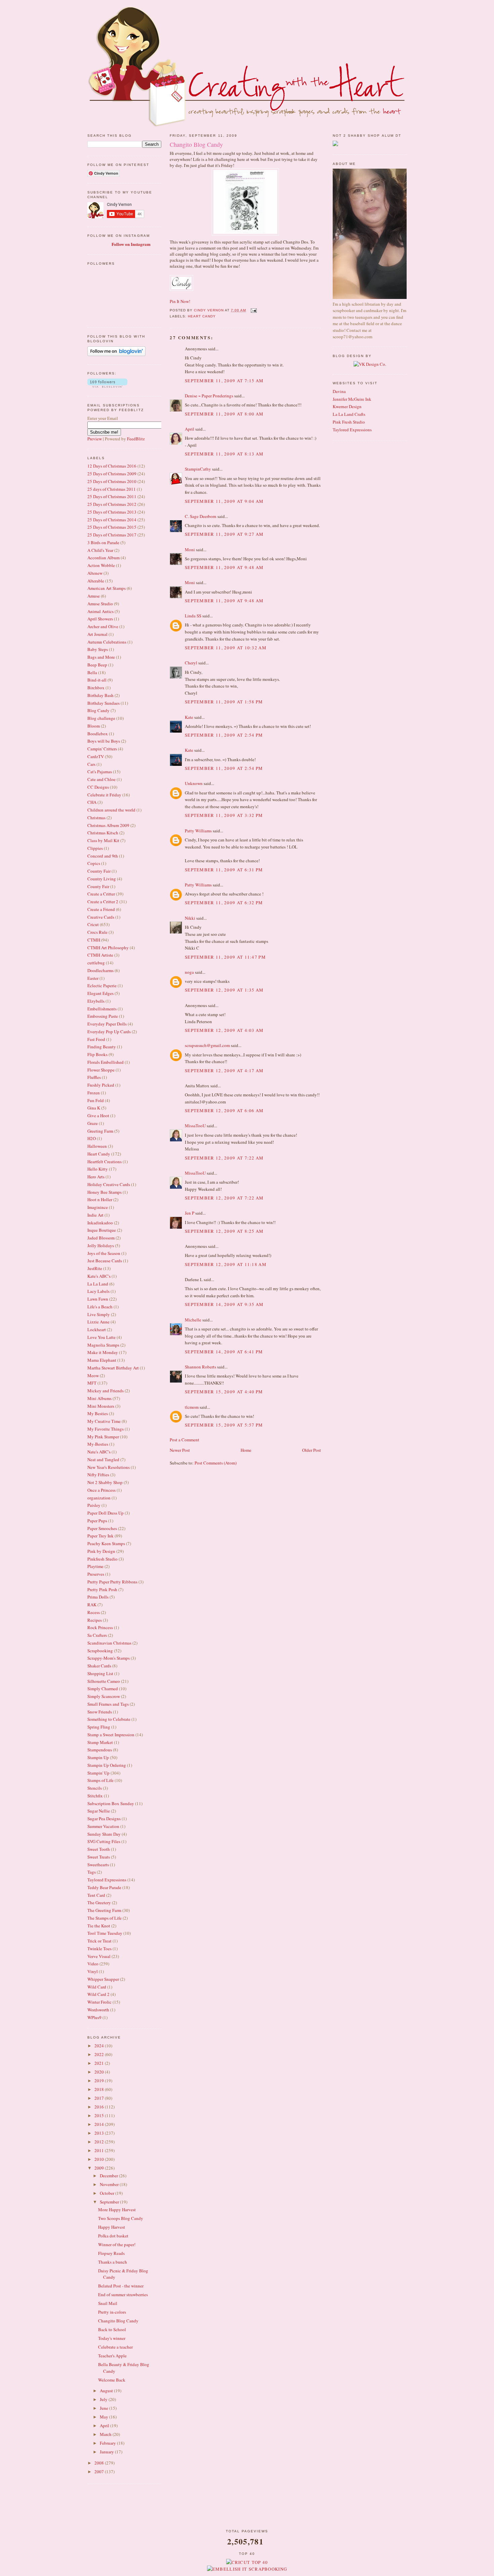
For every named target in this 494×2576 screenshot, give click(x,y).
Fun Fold (96, 1100)
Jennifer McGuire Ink (352, 399)
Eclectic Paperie (102, 986)
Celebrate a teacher (115, 2347)
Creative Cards (101, 917)
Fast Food (96, 1039)
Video (93, 1964)
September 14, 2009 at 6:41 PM (224, 1352)
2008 (100, 2463)
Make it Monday (103, 1352)
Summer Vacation (103, 1826)
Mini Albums (99, 1398)
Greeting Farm (100, 1131)
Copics (94, 863)
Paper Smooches (102, 1528)
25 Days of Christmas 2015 (112, 527)
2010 (100, 2159)
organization (99, 1498)
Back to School (112, 2329)
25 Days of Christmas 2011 (112, 496)
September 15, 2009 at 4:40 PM (224, 1392)
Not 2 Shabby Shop (105, 1482)
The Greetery (99, 1903)
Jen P (190, 1213)
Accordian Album (104, 558)
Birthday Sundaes (104, 703)
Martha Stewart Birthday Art (113, 1368)
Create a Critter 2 (103, 902)
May (105, 2417)
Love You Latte (101, 1337)
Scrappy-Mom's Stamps (109, 1658)
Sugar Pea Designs (104, 1819)
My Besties (98, 1413)
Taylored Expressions (107, 1880)
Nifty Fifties (98, 1475)
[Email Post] (254, 310)
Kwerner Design (347, 406)
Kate (189, 717)
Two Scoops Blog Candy (121, 2218)
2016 (100, 2107)
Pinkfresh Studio (102, 1559)
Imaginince (98, 1207)
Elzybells (96, 1001)
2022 (100, 2054)
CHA (92, 802)
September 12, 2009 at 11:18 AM (226, 1264)
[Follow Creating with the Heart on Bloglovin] (116, 354)
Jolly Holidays (101, 1246)
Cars (91, 764)
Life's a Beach (100, 1307)
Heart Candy (99, 1154)
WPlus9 (94, 2017)
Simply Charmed (103, 1689)
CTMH (94, 940)
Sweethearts (98, 1865)
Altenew (95, 573)
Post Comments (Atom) (216, 1463)
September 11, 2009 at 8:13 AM (224, 454)
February (108, 2443)
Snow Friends (100, 1712)
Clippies (95, 848)
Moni (190, 550)
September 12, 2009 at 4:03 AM (224, 1030)
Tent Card (96, 1895)
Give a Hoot (98, 1116)
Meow (93, 1376)
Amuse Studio (100, 604)
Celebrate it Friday (104, 795)
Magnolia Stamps (103, 1345)
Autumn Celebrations (107, 642)
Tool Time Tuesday (105, 1933)
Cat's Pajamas (100, 772)
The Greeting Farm (104, 1910)
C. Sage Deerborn (201, 516)
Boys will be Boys (104, 741)
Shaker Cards (99, 1666)
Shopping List (100, 1673)
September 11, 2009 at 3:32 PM (224, 815)
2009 (100, 2168)
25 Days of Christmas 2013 (112, 512)
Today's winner (112, 2338)
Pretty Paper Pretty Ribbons (112, 1582)
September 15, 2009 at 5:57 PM (224, 1425)
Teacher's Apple (112, 2356)
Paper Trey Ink (100, 1536)
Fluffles (94, 1077)
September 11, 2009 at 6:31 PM (224, 870)
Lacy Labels (98, 1291)
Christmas (96, 818)
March (106, 2434)
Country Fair (99, 871)
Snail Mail (108, 2303)
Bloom (94, 726)
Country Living (102, 879)
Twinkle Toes (99, 1949)
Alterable (96, 581)
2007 (100, 2472)
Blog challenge (101, 718)
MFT (92, 1383)
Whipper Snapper (103, 1979)
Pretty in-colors (112, 2312)
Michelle (193, 1320)
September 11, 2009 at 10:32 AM (226, 648)
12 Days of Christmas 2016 (112, 466)
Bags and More (101, 657)
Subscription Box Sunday (111, 1803)
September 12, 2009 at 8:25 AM (224, 1231)
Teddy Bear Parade (104, 1887)
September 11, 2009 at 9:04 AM (224, 501)
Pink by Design (101, 1551)
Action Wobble (101, 565)
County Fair (98, 886)
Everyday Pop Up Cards (109, 1032)
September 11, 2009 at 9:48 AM (224, 567)
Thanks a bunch (113, 2262)
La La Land (98, 1284)
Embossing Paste (103, 1016)
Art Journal (97, 634)
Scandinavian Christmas (109, 1643)
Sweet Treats (99, 1857)
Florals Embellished (106, 1062)
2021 (100, 2063)
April (105, 2426)
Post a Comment (184, 1440)
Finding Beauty (102, 1047)
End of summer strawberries (123, 2295)
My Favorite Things (106, 1429)
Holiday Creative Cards (109, 1184)
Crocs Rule (97, 932)
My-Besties (98, 1444)
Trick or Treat (99, 1941)
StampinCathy (198, 469)
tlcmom (192, 1407)
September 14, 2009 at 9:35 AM (224, 1304)
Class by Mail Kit (103, 840)
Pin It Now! (180, 301)
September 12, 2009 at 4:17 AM (224, 1071)
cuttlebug (96, 963)
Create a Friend (101, 909)
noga (189, 972)
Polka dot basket (113, 2236)
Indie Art (95, 1215)
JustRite (95, 1268)
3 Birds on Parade (103, 542)
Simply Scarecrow (104, 1696)
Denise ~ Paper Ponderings (209, 396)
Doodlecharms (100, 970)
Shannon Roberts (200, 1367)
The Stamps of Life (105, 1918)
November (110, 2184)
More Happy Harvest (117, 2210)
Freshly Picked (101, 1085)
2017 (100, 2098)
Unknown (194, 783)
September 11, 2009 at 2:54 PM (224, 735)
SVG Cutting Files (104, 1841)
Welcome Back (112, 2380)
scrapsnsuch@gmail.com (207, 1045)
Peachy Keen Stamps (106, 1543)
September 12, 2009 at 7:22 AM (224, 1158)
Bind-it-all (97, 680)
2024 (100, 2046)
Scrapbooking (100, 1651)
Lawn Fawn (98, 1299)
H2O (92, 1138)
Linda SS (193, 616)
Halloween (97, 1146)
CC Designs (98, 787)
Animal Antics (100, 611)
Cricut (93, 924)
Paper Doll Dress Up (106, 1513)
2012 (100, 2142)
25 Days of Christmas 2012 (112, 504)
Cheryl (191, 663)
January (107, 2452)
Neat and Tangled (103, 1459)
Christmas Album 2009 (108, 825)
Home (246, 1450)
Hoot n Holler (100, 1199)
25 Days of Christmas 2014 (112, 520)
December (109, 2176)
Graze (93, 1123)
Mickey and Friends (106, 1391)
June (105, 2408)
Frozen (94, 1093)
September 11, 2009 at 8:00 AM (224, 414)
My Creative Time (104, 1421)
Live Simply (99, 1314)
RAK (92, 1605)
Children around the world (111, 810)
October (108, 2193)
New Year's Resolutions (109, 1467)
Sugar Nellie (99, 1811)
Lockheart (97, 1329)
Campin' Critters (102, 749)
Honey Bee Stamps (105, 1192)
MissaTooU (195, 1126)
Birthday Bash (100, 695)
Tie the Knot (99, 1926)
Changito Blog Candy (118, 2321)
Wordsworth (98, 2010)
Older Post (312, 1450)
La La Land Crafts (349, 414)
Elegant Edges (100, 993)
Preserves (96, 1574)
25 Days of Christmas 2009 (112, 474)
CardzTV (96, 756)
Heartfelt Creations (105, 1162)
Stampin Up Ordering (107, 1765)
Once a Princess (101, 1490)
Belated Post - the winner (121, 2286)
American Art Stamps (107, 588)
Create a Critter (101, 894)
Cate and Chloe (101, 779)
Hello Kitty (98, 1169)
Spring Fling (99, 1727)
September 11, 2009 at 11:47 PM (225, 957)
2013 (100, 2133)
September (110, 2202)
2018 (100, 2089)
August (107, 2391)
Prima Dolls (98, 1597)
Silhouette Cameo (104, 1681)
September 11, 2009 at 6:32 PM (224, 903)
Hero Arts (96, 1177)
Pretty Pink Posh (102, 1589)
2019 (100, 2081)
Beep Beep (97, 665)
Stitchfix (95, 1796)
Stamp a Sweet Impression (111, 1735)
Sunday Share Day (104, 1834)
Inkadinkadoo (100, 1223)
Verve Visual (99, 1956)
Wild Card (97, 1987)
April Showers (100, 619)
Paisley (94, 1505)
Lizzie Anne (98, 1322)
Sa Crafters (97, 1635)
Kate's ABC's (99, 1276)
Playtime (95, 1566)
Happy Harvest (112, 2227)
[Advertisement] (247, 2512)
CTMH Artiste (100, 955)
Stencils (95, 1788)
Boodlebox (98, 734)
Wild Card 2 (98, 1994)
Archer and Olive (103, 626)
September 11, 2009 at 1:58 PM (224, 702)
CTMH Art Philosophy (108, 948)
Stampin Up (98, 1757)
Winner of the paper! (117, 2244)
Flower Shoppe (101, 1070)
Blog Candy (98, 710)
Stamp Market (100, 1742)
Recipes (95, 1620)
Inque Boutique (102, 1230)
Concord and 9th (103, 856)
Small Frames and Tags (108, 1704)
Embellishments (102, 1009)
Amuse (94, 596)
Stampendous (100, 1750)
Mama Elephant (102, 1360)
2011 (100, 2150)
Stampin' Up (98, 1773)
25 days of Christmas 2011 (112, 489)
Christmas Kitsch (103, 833)
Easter (93, 978)
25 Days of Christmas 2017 (112, 535)
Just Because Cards (105, 1261)
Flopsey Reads (111, 2253)
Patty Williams (198, 831)
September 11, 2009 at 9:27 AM (224, 534)
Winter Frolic (99, 2002)
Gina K (94, 1108)
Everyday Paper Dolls (107, 1024)
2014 (100, 2124)
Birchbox (96, 688)
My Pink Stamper (103, 1437)
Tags (92, 1872)
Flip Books (97, 1054)
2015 (100, 2115)
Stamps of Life (100, 1780)
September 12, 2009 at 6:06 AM (224, 1110)
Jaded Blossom (101, 1238)
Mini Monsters (101, 1406)
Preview (95, 439)
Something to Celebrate (109, 1719)
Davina (339, 391)
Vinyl (93, 1971)
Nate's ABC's (99, 1452)
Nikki (190, 918)
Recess (94, 1612)
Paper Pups (97, 1521)
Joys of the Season (104, 1253)
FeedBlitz (136, 439)
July (104, 2399)
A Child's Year (100, 550)
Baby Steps (98, 649)
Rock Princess (100, 1627)
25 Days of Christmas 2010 (112, 481)
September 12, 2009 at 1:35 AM (224, 990)
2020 (100, 2072)
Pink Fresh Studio (349, 422)
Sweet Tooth (99, 1849)
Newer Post (180, 1450)
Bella (92, 672)
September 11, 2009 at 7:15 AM (224, 381)
